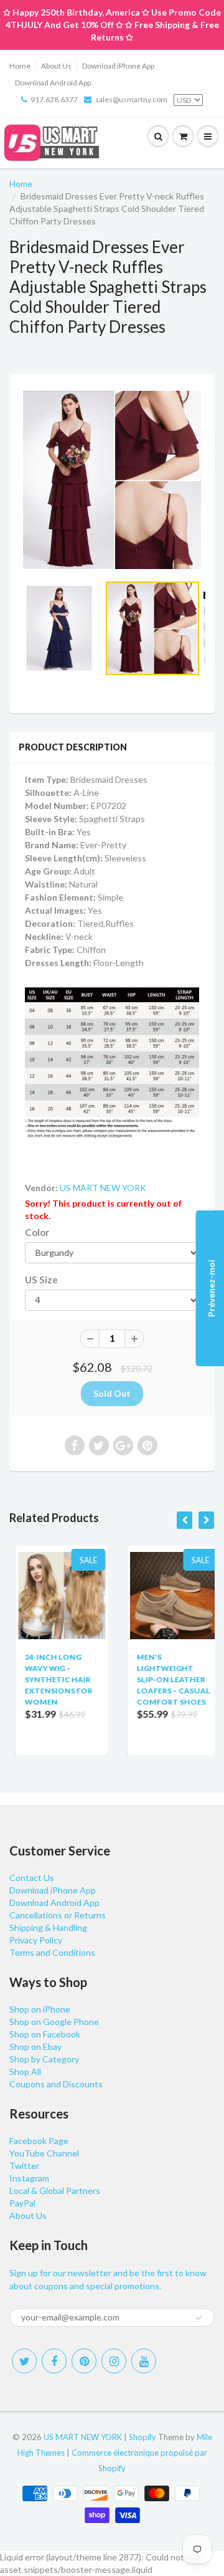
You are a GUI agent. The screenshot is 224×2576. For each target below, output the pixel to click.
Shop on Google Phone (54, 2022)
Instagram (29, 2178)
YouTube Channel (44, 2153)
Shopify (142, 2437)
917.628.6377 (54, 99)
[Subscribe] (199, 2318)
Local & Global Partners (55, 2191)
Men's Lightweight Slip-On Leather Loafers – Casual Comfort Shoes (167, 1679)
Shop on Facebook (45, 2034)
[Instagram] (114, 2361)
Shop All (25, 2071)
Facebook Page (39, 2141)
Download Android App (53, 83)
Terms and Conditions (52, 1952)
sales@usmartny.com (131, 99)
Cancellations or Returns (58, 1915)
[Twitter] (24, 2361)
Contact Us (32, 1878)
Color (37, 1232)
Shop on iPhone (40, 2009)
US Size (41, 1280)
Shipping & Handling (48, 1927)
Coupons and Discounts (56, 2084)
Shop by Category (44, 2059)
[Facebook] (54, 2361)
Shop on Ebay (35, 2047)
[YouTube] (144, 2361)
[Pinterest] (84, 2361)
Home (20, 66)
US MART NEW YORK (103, 1188)
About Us (56, 66)
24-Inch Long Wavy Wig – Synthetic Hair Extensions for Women (53, 1679)
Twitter (24, 2166)
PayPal (22, 2203)
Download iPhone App (118, 66)
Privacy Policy (36, 1940)
